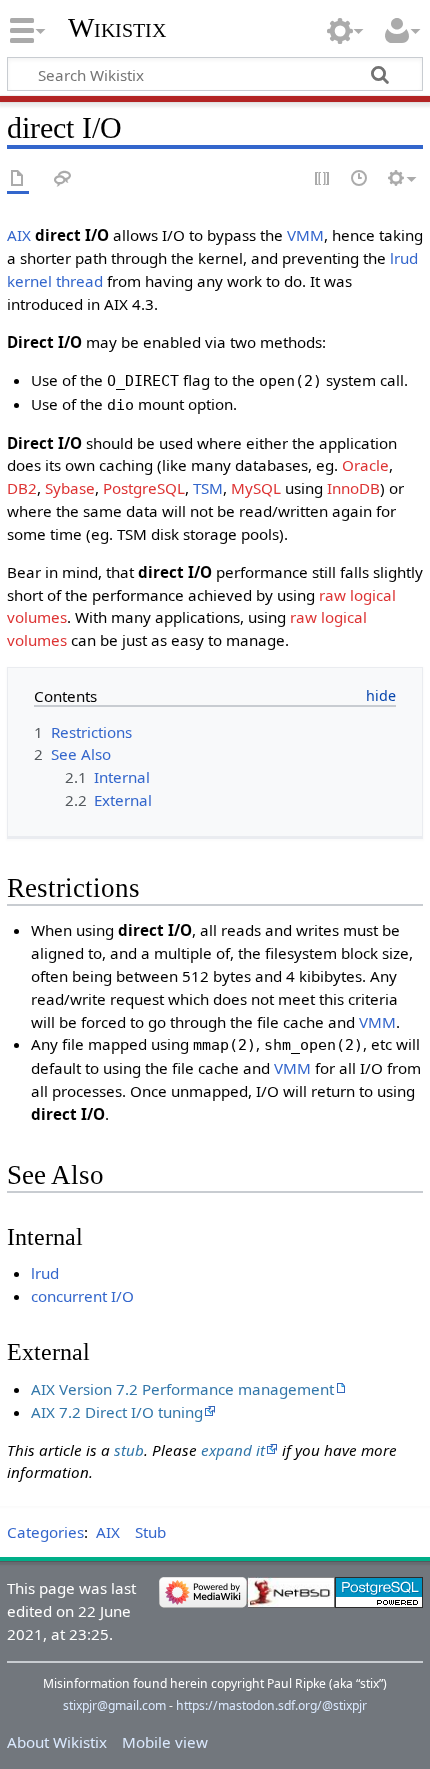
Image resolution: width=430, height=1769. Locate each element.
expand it (233, 1450)
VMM (305, 235)
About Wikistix (57, 1742)
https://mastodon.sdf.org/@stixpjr (271, 1705)
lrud (45, 1273)
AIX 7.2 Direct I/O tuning (117, 1412)
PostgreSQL (144, 488)
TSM (208, 488)
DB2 (22, 488)
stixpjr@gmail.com (114, 1705)
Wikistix (117, 27)
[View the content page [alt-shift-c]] (18, 179)
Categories (45, 1532)
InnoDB (353, 488)
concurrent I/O (82, 1296)
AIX (19, 235)
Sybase (70, 488)
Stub (150, 1532)
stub (129, 1450)
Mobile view (165, 1742)
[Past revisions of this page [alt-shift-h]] (360, 179)
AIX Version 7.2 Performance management (182, 1389)
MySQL (256, 488)
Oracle (365, 465)
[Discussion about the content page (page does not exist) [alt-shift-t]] (63, 179)
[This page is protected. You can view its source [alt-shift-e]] (323, 179)
